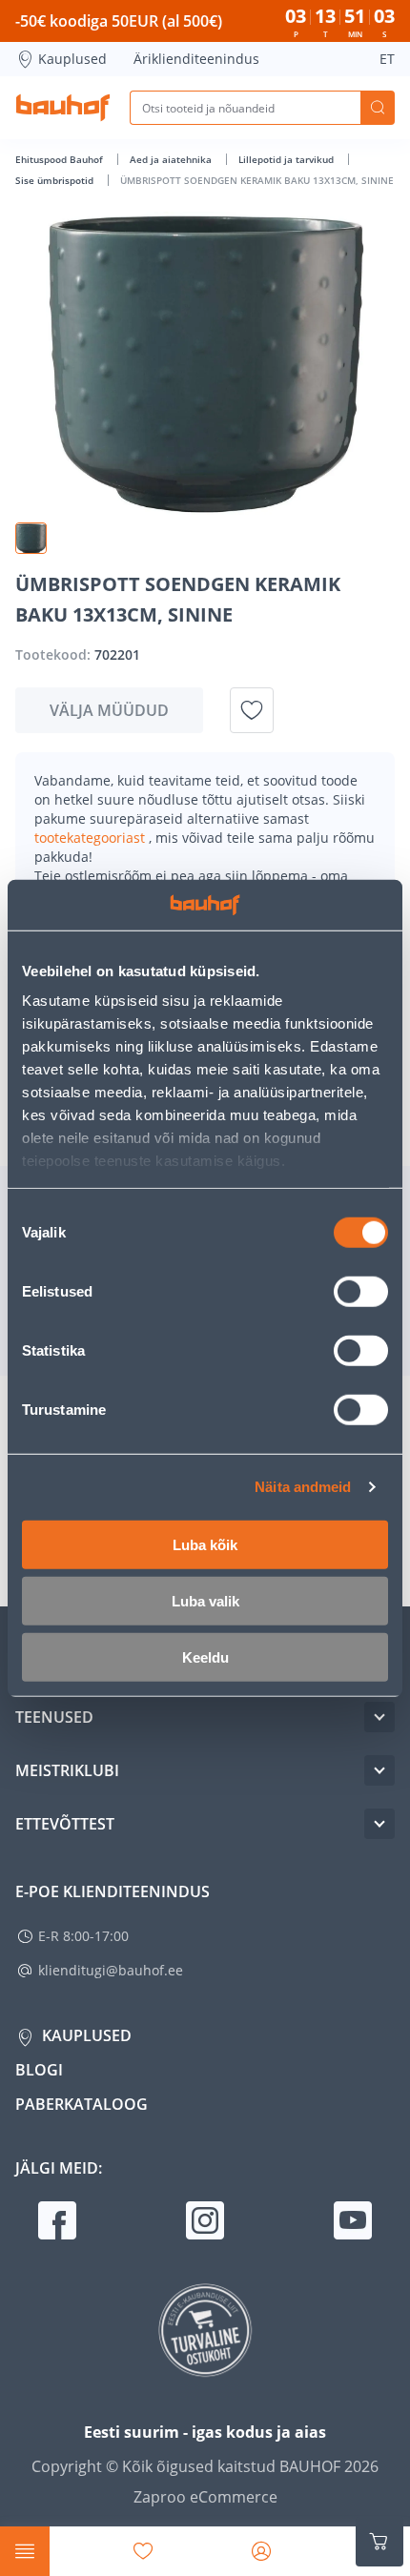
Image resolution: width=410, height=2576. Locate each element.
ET (387, 59)
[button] (31, 538)
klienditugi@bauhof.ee (111, 1970)
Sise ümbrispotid (56, 180)
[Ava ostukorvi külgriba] (379, 2542)
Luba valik (205, 1600)
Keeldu (205, 1656)
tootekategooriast (92, 838)
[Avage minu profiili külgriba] (261, 2551)
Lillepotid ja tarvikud (287, 159)
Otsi (378, 108)
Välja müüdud (109, 710)
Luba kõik (205, 1544)
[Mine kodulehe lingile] (63, 108)
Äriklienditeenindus (196, 59)
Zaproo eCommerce (205, 2497)
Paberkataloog (82, 2104)
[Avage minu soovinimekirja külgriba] (143, 2551)
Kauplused (72, 59)
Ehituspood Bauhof (61, 159)
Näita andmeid (303, 1487)
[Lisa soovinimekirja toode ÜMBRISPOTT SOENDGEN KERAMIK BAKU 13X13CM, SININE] (252, 710)
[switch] (361, 1291)
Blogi (39, 2070)
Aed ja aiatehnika (172, 159)
